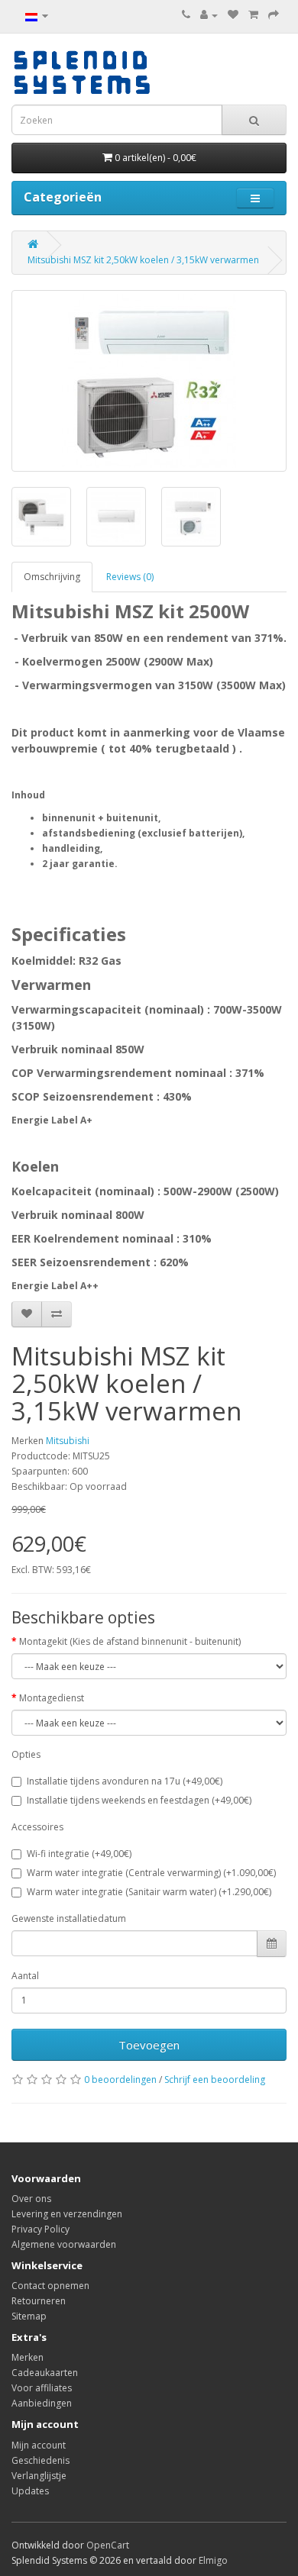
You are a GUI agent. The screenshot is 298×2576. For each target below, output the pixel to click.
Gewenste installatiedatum (69, 1918)
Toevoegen (149, 2045)
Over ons (31, 2199)
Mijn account (39, 2445)
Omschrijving (52, 577)
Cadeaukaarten (45, 2373)
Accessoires (37, 1827)
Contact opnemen (50, 2286)
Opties (26, 1754)
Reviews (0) (130, 577)
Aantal (25, 1976)
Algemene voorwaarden (64, 2244)
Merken (28, 2357)
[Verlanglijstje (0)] (233, 15)
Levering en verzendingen (67, 2214)
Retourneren (39, 2301)
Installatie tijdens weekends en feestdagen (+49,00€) (139, 1800)
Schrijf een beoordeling (215, 2079)
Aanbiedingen (42, 2403)
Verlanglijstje (39, 2476)
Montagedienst (52, 1698)
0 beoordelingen (120, 2079)
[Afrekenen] (274, 15)
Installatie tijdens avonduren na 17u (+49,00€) (125, 1781)
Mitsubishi (68, 1441)
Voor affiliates (42, 2388)
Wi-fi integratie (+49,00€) (79, 1854)
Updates (30, 2491)
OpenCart (108, 2545)
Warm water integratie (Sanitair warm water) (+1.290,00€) (149, 1892)
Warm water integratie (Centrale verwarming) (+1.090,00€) (151, 1873)
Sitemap (29, 2316)
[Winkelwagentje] (253, 15)
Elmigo (213, 2560)
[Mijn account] (209, 15)
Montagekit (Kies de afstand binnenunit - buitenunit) (130, 1641)
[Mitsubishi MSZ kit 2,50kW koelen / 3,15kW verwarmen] (149, 381)
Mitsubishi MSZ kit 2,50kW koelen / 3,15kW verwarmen (143, 260)
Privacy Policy (40, 2229)
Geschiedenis (40, 2460)
